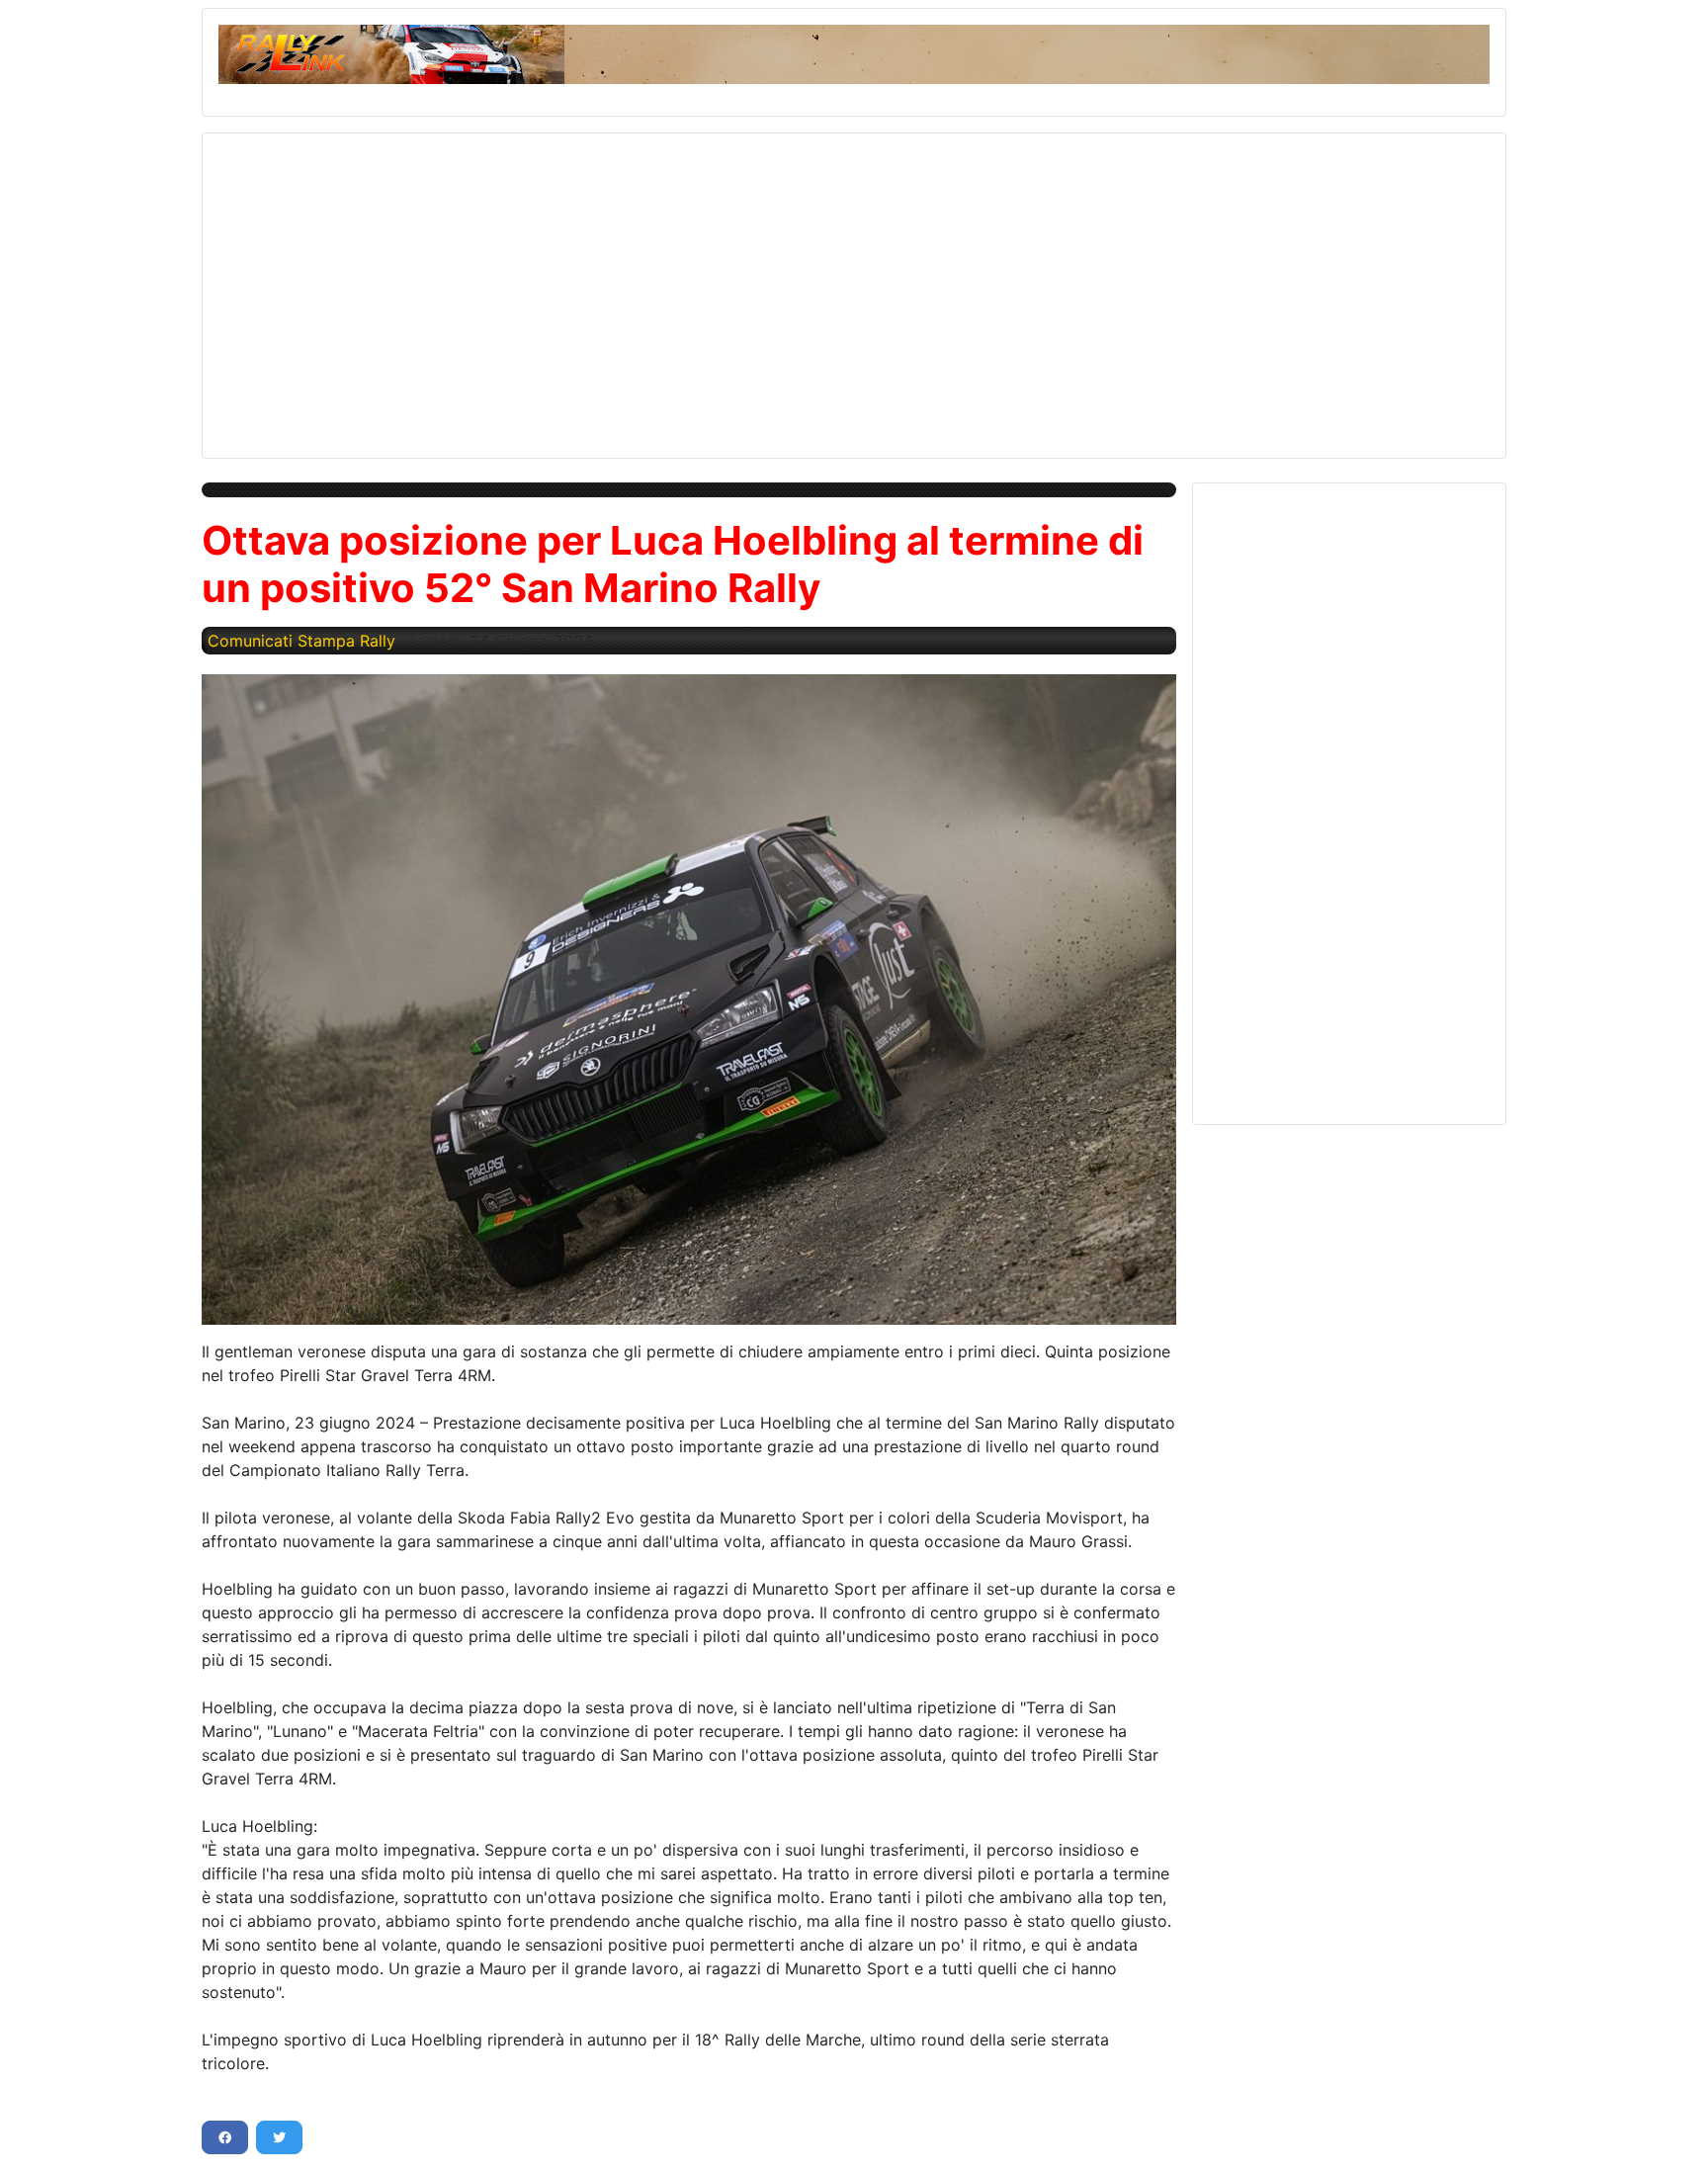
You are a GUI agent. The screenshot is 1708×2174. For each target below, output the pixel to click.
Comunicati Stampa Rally (301, 641)
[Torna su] (1673, 2137)
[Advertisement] (811, 288)
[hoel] (689, 1000)
